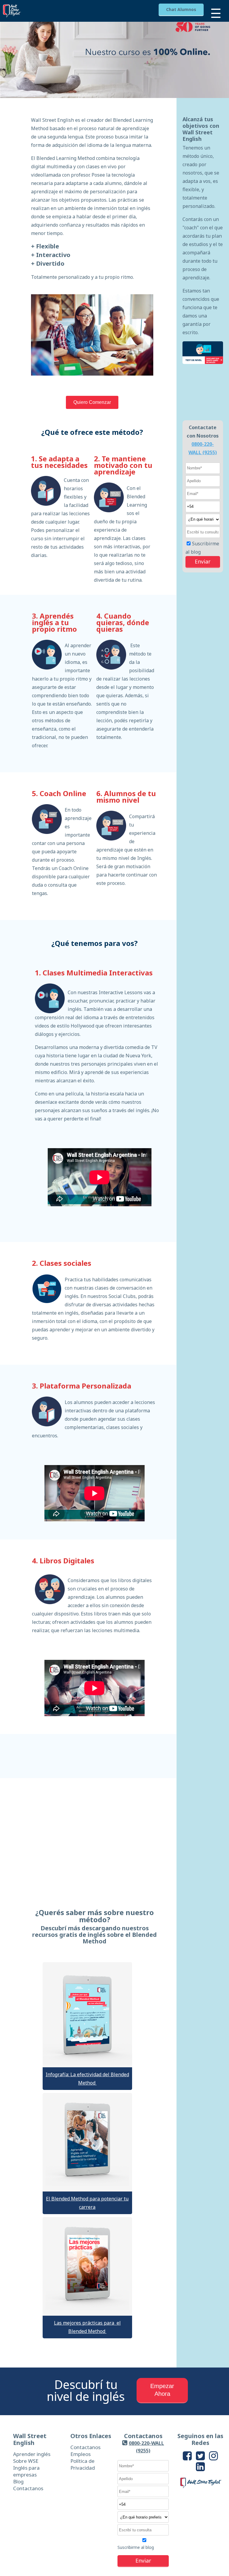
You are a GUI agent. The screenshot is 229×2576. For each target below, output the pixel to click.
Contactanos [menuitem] (28, 2488)
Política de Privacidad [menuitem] (83, 2464)
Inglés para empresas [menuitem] (26, 2471)
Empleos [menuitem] (81, 2454)
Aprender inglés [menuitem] (32, 2454)
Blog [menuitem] (18, 2481)
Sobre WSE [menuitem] (26, 2461)
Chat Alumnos (181, 9)
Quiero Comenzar (92, 402)
